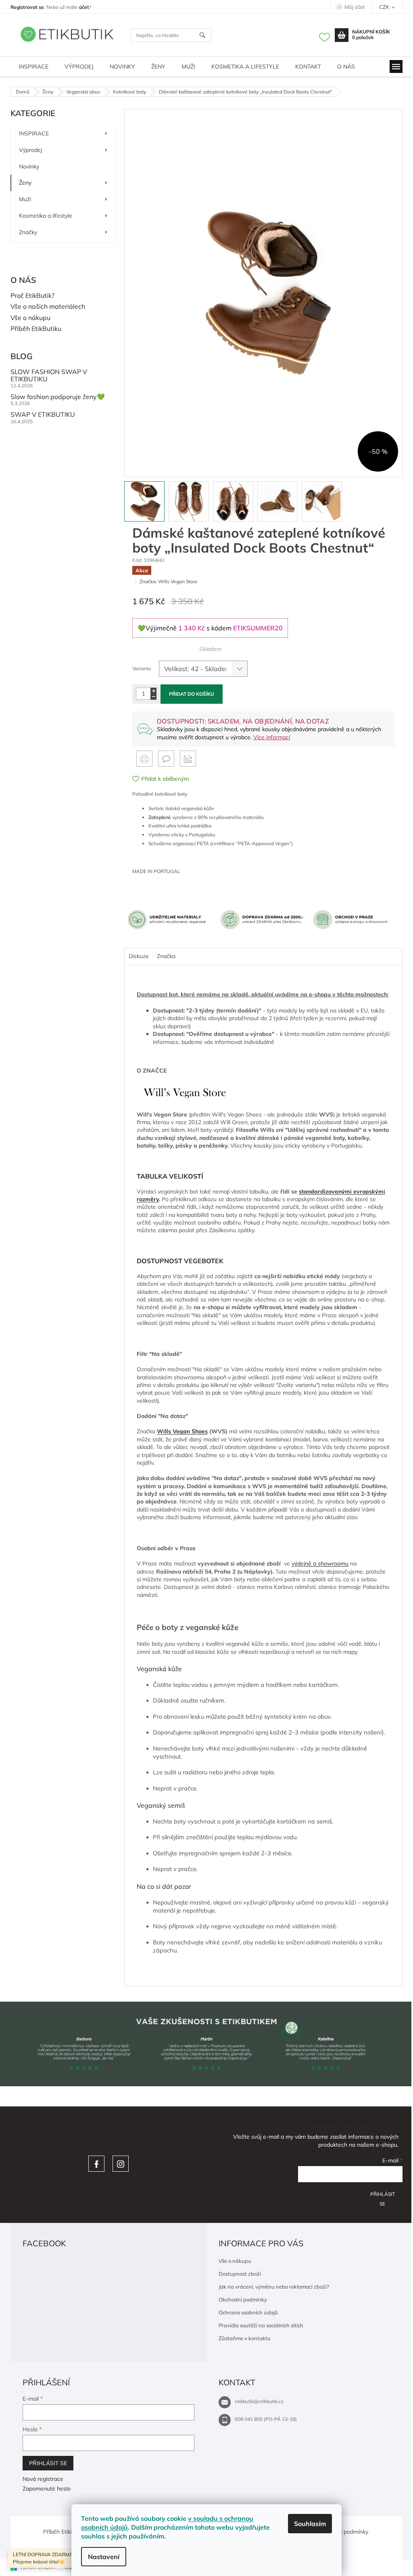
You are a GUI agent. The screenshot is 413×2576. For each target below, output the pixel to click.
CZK (385, 7)
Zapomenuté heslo (47, 2489)
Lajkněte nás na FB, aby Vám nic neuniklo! (96, 2164)
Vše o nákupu (30, 318)
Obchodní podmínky (243, 2299)
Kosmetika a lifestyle (46, 216)
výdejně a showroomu (320, 1563)
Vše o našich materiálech (48, 307)
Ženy (25, 183)
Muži (25, 199)
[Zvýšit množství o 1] (153, 691)
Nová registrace (43, 2479)
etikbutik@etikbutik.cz (259, 2401)
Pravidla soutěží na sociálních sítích (261, 2325)
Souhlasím (310, 2524)
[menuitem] (33, 67)
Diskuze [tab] (139, 956)
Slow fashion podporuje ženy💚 (58, 397)
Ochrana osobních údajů (248, 2312)
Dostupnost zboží (240, 2274)
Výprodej (30, 150)
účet (84, 7)
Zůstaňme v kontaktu (245, 2338)
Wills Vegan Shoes (182, 1431)
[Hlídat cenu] (188, 759)
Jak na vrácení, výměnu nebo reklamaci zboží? (274, 2287)
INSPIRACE (34, 133)
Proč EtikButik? (32, 296)
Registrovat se (27, 7)
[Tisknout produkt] (144, 759)
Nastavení (104, 2557)
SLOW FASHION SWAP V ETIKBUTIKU (49, 375)
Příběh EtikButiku (36, 329)
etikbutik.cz (121, 2164)
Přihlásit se (383, 2197)
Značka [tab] (166, 956)
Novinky (29, 166)
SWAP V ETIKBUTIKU (43, 415)
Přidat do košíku (192, 694)
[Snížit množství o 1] (153, 697)
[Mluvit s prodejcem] (166, 759)
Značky (28, 232)
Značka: (169, 581)
